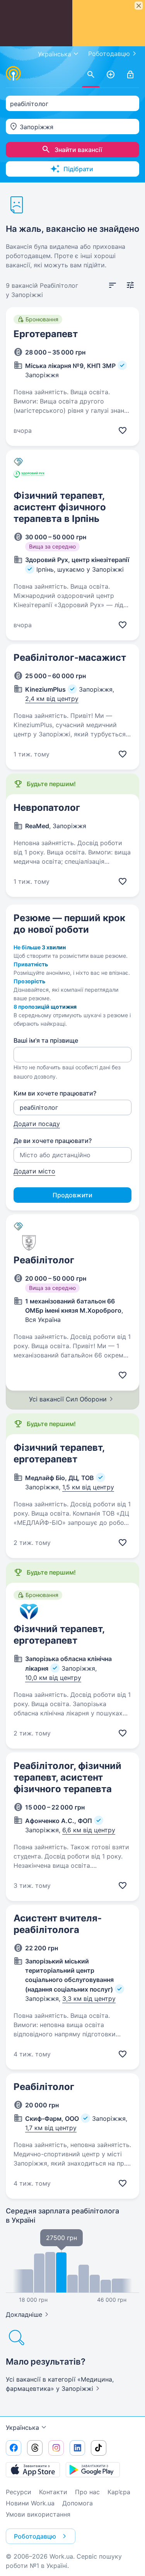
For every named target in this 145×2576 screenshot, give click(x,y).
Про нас (87, 2492)
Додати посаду (37, 1124)
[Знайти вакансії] (91, 75)
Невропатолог (47, 808)
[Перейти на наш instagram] (56, 2448)
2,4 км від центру (52, 699)
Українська (22, 2427)
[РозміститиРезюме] (111, 75)
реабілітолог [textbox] (29, 104)
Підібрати (78, 169)
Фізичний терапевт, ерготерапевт (59, 1453)
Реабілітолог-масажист (70, 658)
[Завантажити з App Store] (33, 2470)
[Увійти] (130, 75)
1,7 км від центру (51, 2128)
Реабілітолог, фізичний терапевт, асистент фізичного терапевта (67, 1777)
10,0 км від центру (53, 1678)
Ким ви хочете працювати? (55, 1093)
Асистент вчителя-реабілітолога (58, 1924)
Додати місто (34, 1171)
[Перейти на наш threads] (35, 2448)
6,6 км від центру (89, 1830)
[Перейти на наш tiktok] (99, 2448)
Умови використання (38, 2514)
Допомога (78, 2503)
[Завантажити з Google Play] (93, 2470)
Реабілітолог (44, 1260)
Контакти (53, 2492)
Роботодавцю (109, 54)
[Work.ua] (14, 73)
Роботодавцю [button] (35, 2536)
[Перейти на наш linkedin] (77, 2448)
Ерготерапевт (46, 334)
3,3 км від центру (89, 1999)
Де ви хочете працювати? (53, 1141)
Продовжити (72, 1195)
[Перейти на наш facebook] (14, 2448)
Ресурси (19, 2492)
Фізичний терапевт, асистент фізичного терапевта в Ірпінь (60, 507)
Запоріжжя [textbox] (37, 127)
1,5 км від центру (88, 1487)
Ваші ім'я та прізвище (46, 1040)
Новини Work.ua (30, 2503)
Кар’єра (119, 2492)
